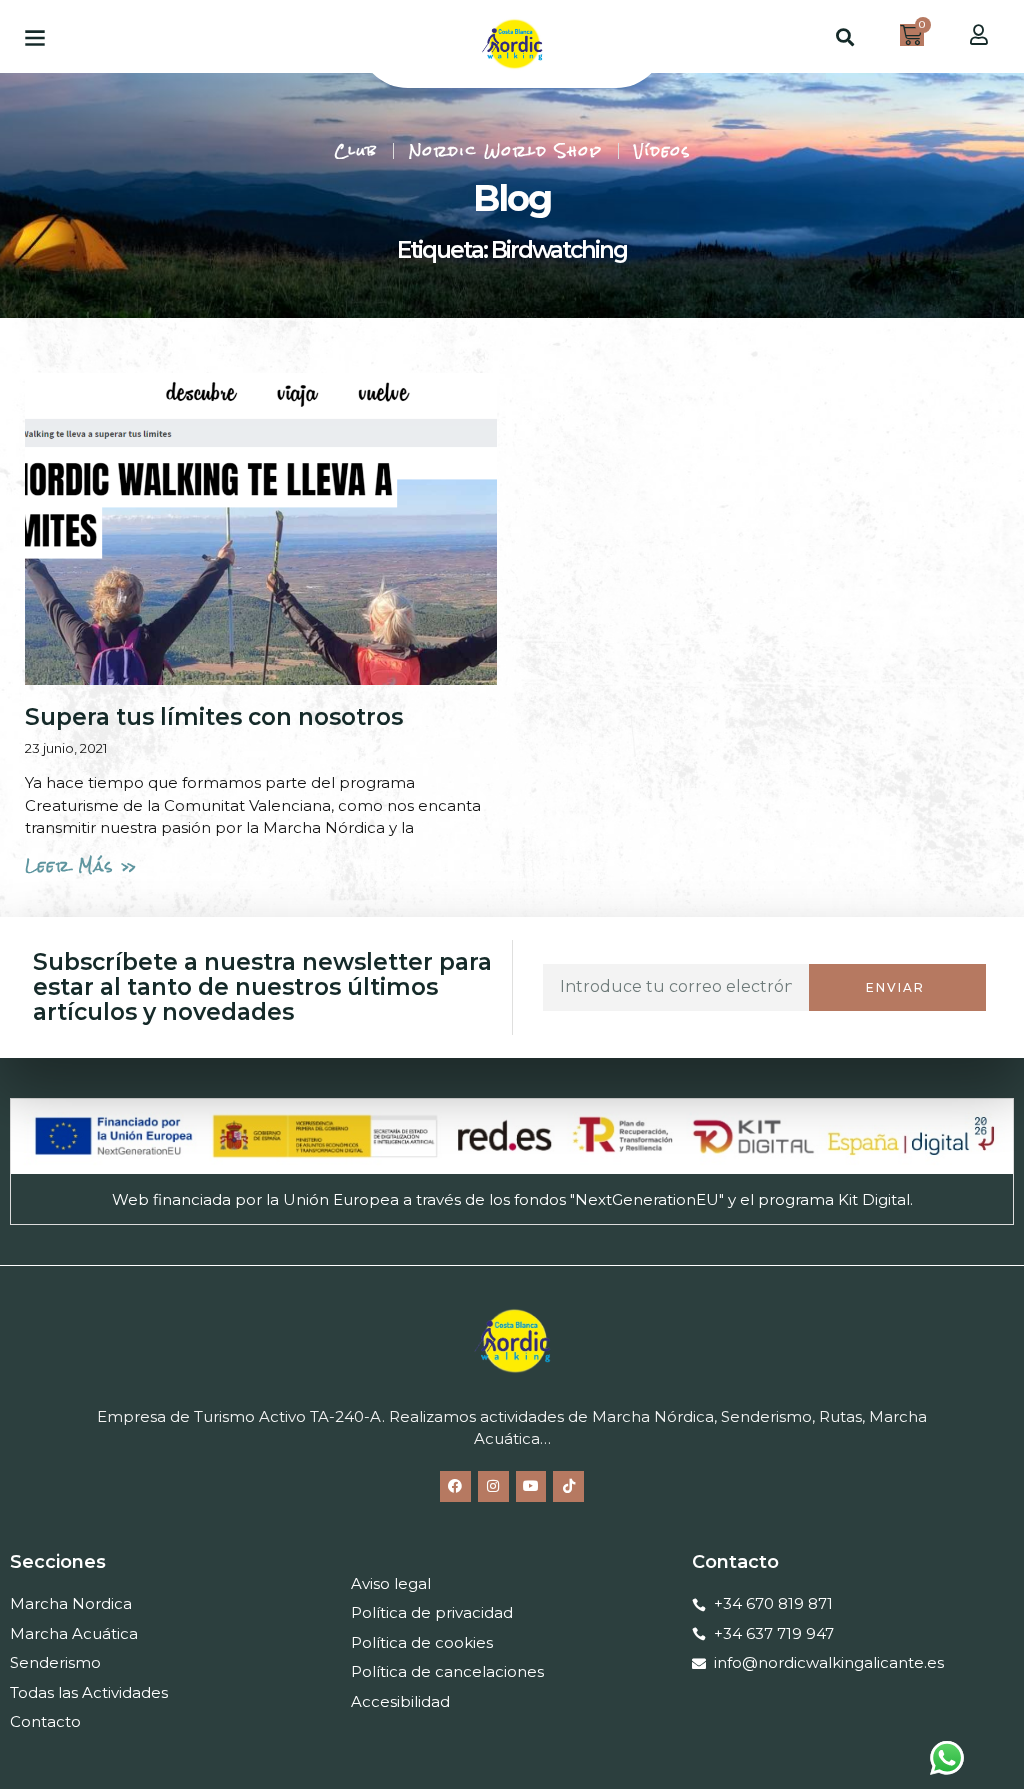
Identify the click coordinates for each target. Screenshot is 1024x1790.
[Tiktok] (568, 1486)
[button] (34, 36)
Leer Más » (81, 865)
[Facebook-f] (455, 1486)
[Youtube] (531, 1486)
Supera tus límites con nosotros (214, 717)
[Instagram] (493, 1486)
